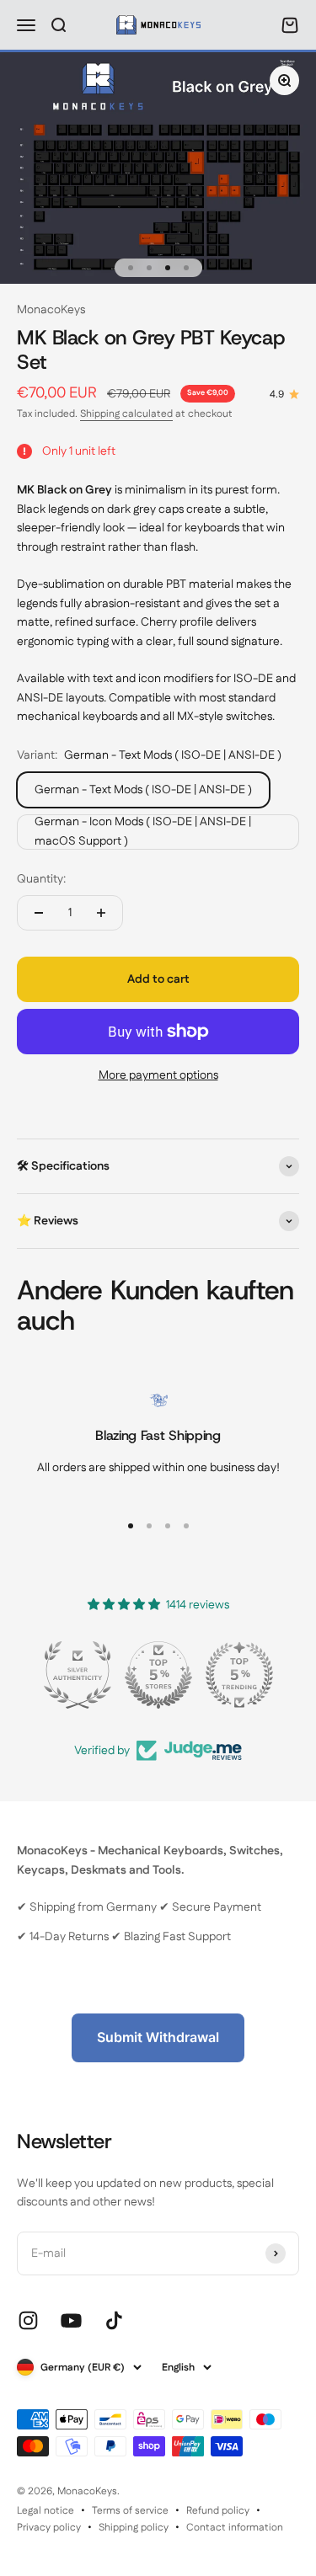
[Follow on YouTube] (71, 2320)
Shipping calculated (126, 414)
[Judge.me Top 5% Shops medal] (158, 1675)
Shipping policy (134, 2528)
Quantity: (41, 879)
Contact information (235, 2528)
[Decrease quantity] (39, 913)
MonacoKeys (51, 310)
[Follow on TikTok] (114, 2320)
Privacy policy (49, 2528)
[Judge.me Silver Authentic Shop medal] (78, 1675)
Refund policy (218, 2511)
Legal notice (46, 2511)
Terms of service (130, 2511)
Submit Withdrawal (158, 2037)
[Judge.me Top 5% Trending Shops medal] (239, 1675)
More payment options (158, 1075)
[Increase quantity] (101, 913)
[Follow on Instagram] (28, 2320)
